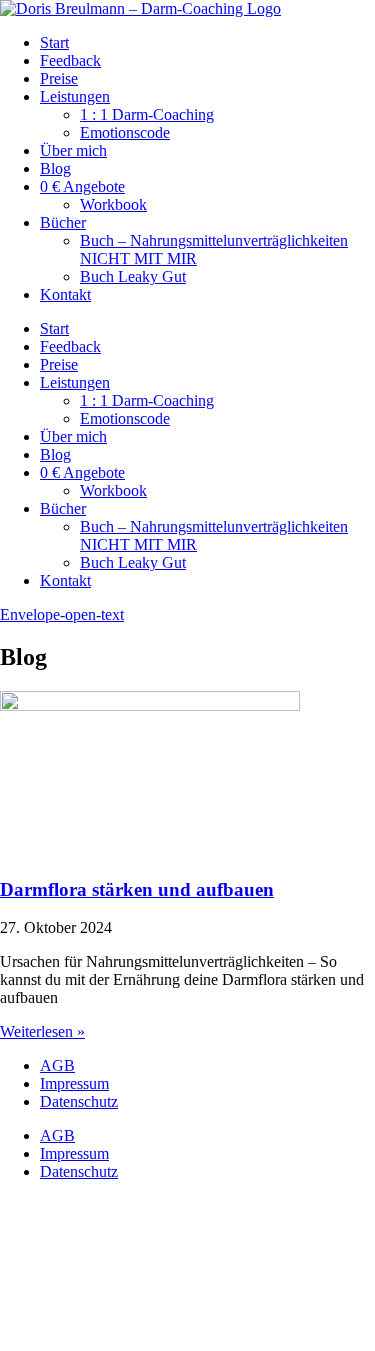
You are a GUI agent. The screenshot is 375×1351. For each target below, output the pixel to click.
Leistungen (75, 96)
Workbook (113, 204)
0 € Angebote (82, 186)
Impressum (74, 1083)
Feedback (70, 60)
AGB (57, 1065)
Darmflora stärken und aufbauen (137, 889)
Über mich (73, 150)
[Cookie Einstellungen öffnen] (150, 1341)
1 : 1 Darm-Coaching (147, 114)
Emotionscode (125, 132)
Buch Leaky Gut (133, 276)
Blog (55, 168)
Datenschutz (79, 1101)
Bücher (63, 222)
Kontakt (65, 294)
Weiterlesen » (42, 1031)
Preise (59, 78)
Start (54, 42)
